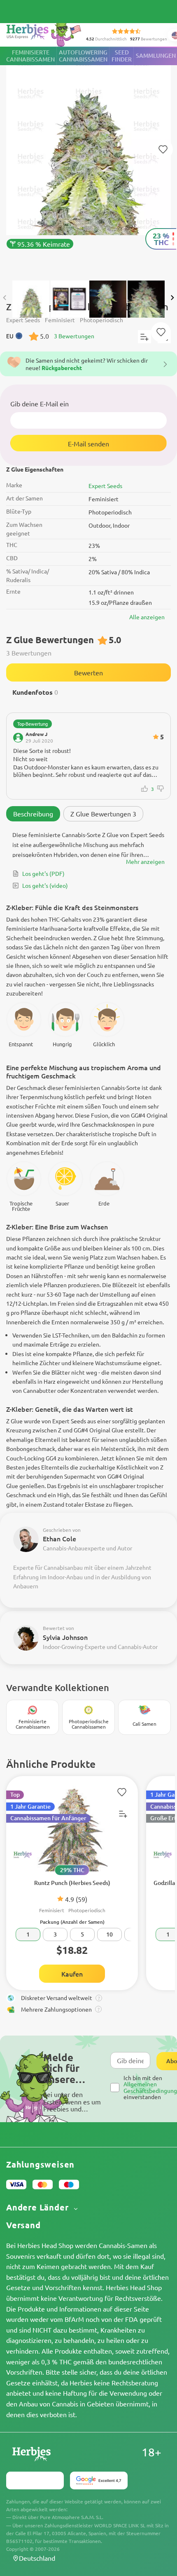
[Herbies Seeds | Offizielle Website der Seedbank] (46, 33)
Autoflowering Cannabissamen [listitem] (83, 56)
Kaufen (72, 1974)
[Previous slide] (5, 298)
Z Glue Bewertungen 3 (103, 814)
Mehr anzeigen (145, 861)
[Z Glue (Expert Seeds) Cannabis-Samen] (88, 159)
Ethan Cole (59, 1538)
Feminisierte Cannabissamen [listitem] (30, 56)
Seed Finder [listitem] (122, 56)
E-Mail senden (88, 443)
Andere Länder (38, 2207)
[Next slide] (172, 298)
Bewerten (88, 672)
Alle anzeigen (147, 617)
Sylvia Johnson (65, 1637)
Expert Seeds (105, 486)
